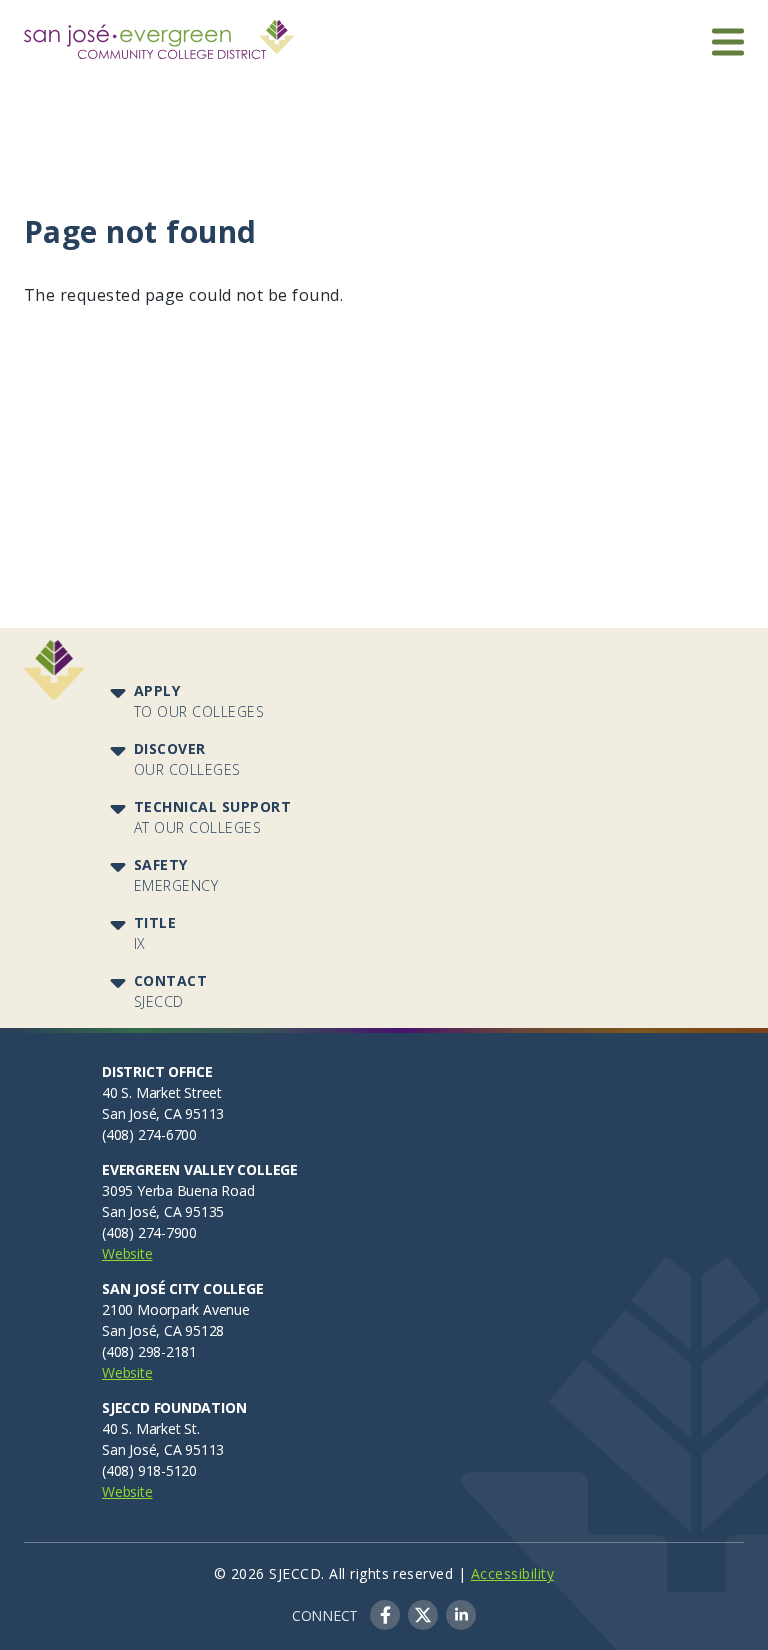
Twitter (423, 1615)
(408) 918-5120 (149, 1470)
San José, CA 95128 (163, 1330)
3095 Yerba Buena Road (178, 1190)
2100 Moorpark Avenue (176, 1309)
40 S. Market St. (151, 1428)
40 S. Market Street (162, 1092)
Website (127, 1253)
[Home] (159, 32)
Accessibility (512, 1573)
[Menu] (728, 41)
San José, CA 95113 (163, 1113)
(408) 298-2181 (149, 1351)
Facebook (385, 1615)
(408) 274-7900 (149, 1232)
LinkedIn (461, 1615)
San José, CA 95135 (163, 1211)
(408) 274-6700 (149, 1134)
